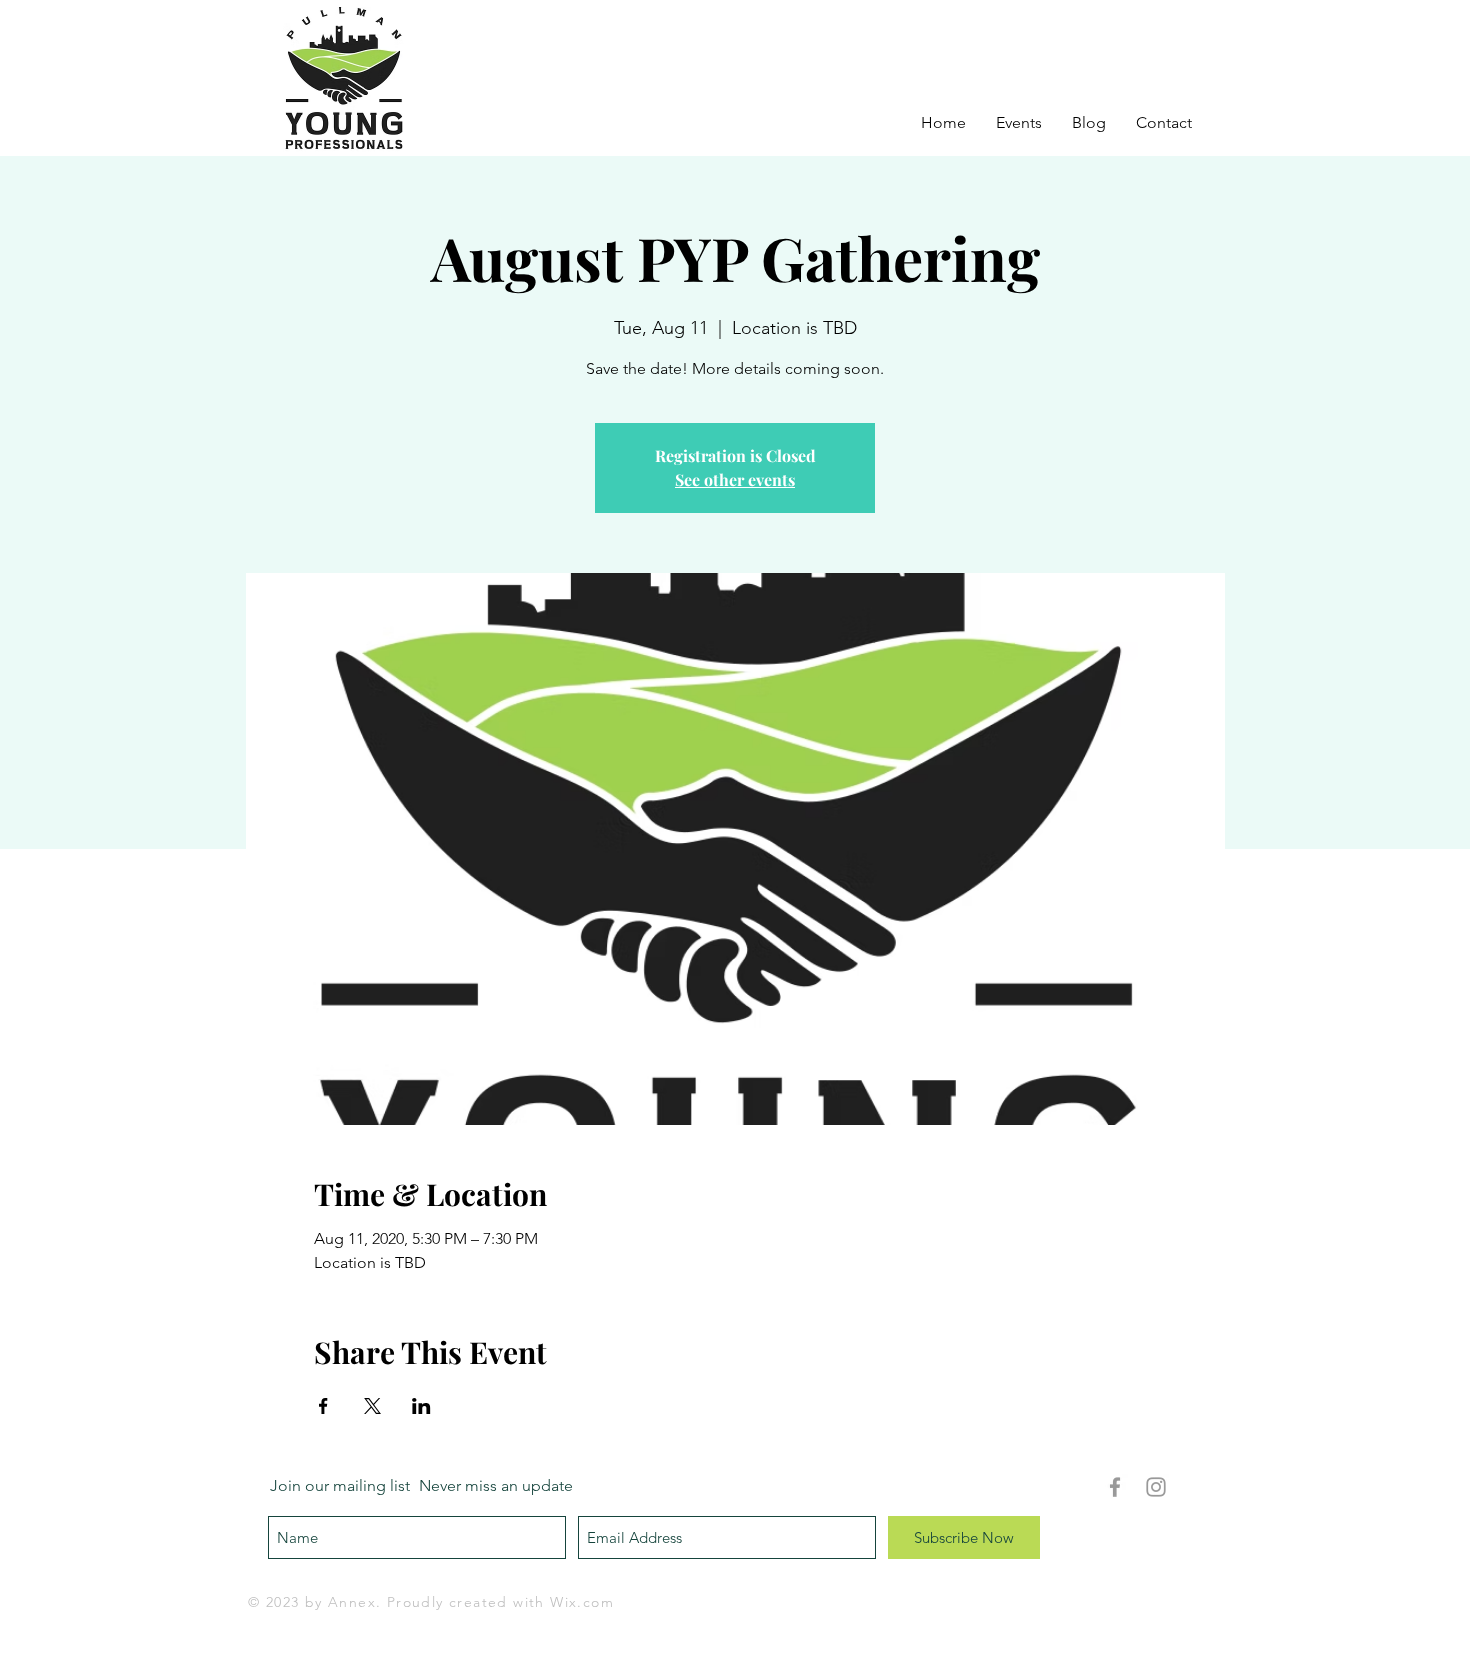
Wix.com (582, 1602)
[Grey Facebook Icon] (1115, 1487)
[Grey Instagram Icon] (1156, 1487)
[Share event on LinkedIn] (421, 1406)
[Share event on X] (372, 1406)
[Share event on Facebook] (323, 1406)
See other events (735, 479)
